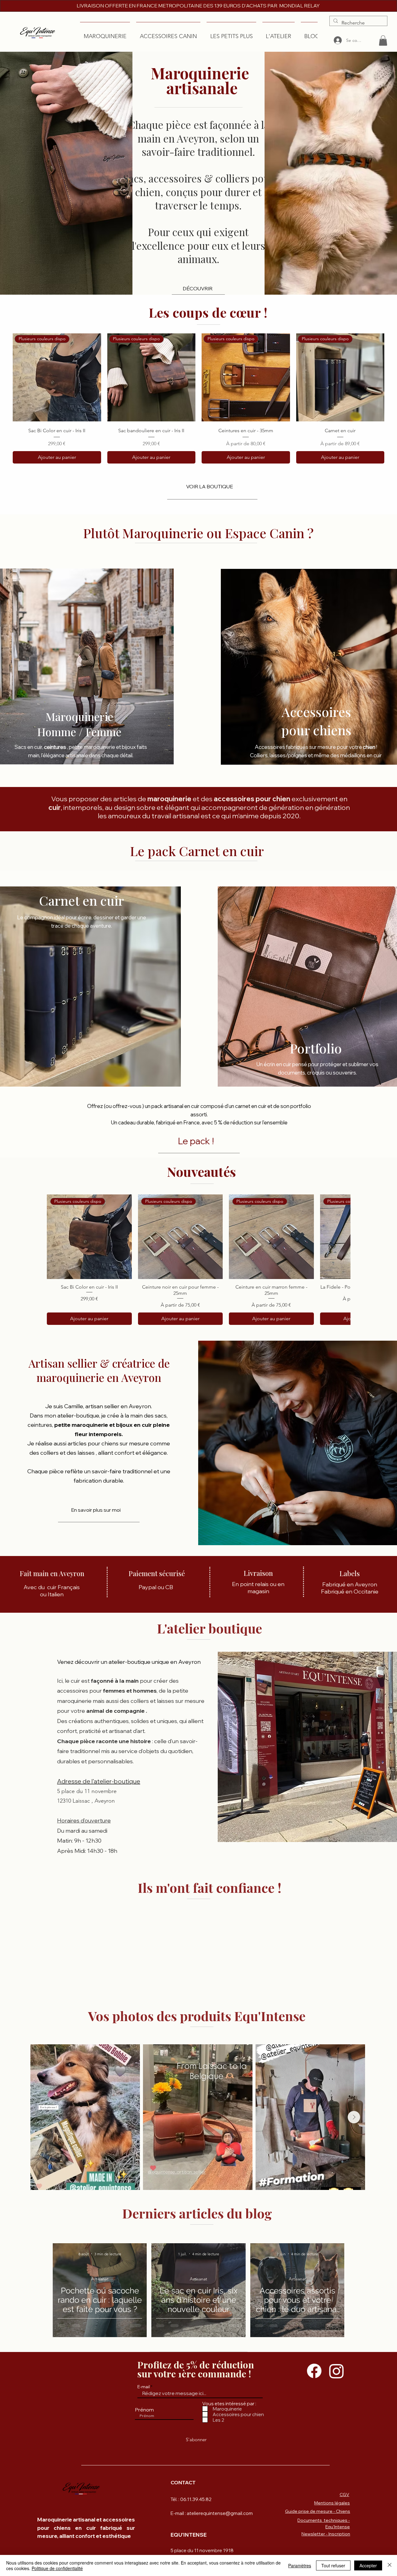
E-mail (144, 2387)
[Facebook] (314, 2371)
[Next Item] (354, 2117)
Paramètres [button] (300, 2565)
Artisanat (100, 2279)
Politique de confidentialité (57, 2568)
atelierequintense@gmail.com (220, 2513)
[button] (383, 40)
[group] (198, 398)
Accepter (368, 2565)
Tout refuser (333, 2565)
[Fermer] (390, 2565)
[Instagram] (337, 2371)
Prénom (144, 2410)
